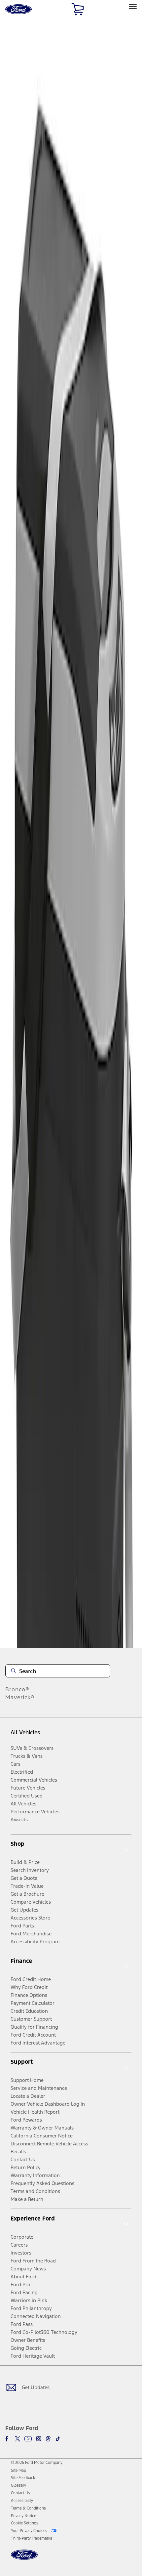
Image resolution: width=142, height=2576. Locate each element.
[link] (18, 2470)
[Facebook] (8, 2439)
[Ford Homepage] (24, 2559)
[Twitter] (18, 2439)
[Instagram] (39, 2439)
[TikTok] (58, 2439)
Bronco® (17, 1689)
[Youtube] (28, 2439)
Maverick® (20, 1697)
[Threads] (48, 2439)
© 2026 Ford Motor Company (37, 2463)
